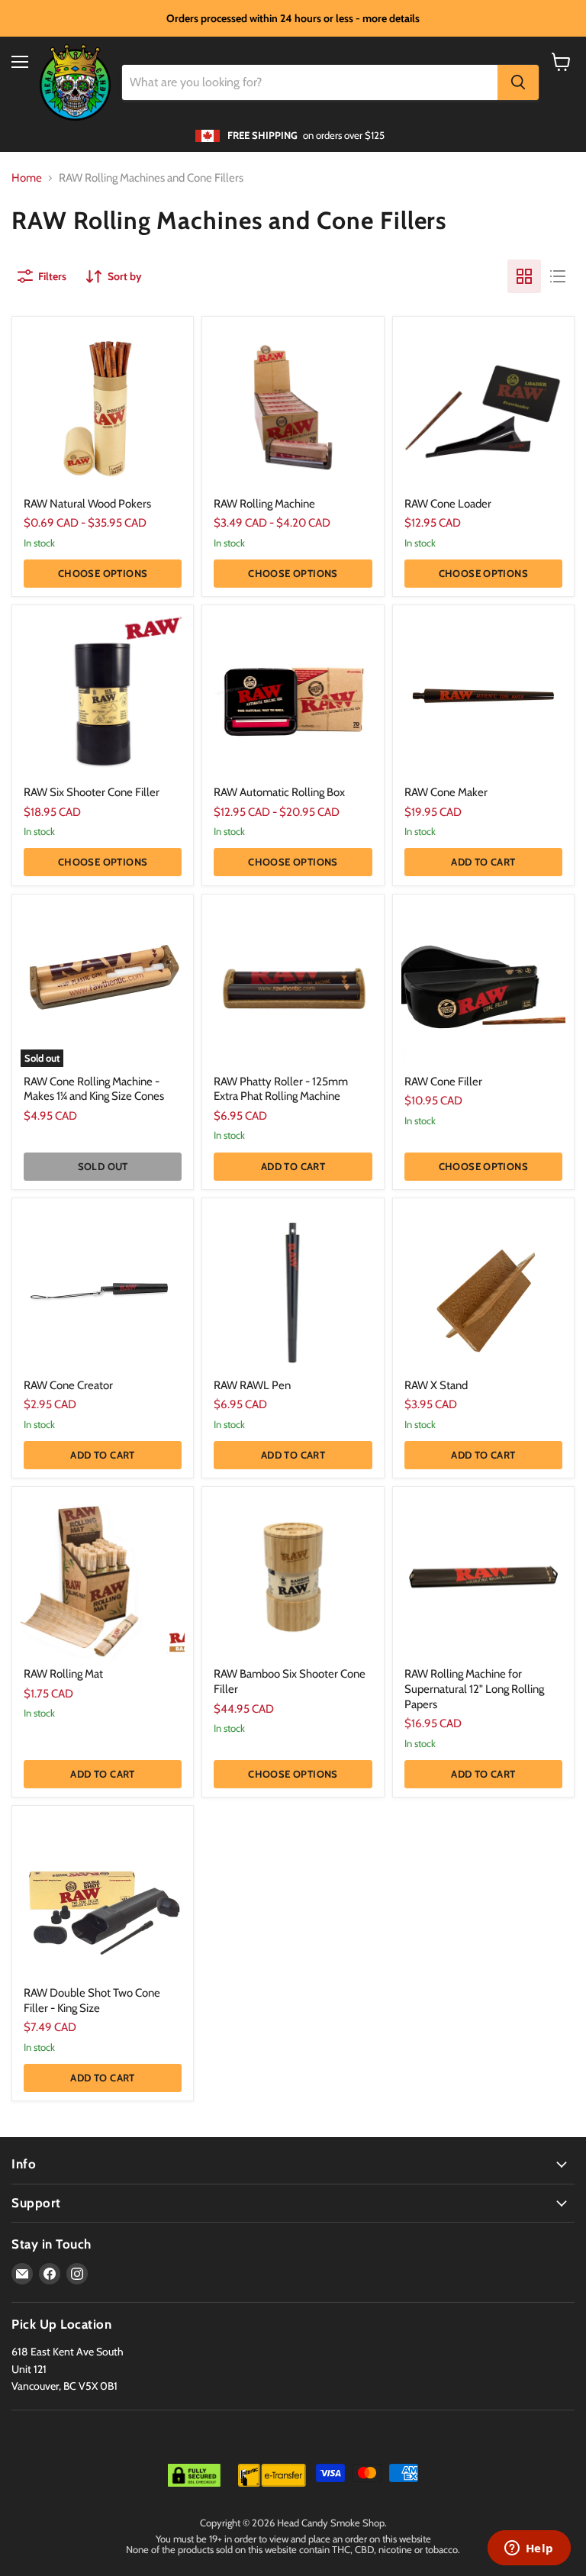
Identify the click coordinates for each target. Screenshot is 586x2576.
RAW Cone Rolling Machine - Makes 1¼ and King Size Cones (94, 1089)
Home (27, 178)
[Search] (518, 82)
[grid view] (524, 276)
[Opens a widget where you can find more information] (529, 2549)
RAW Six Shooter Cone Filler (92, 792)
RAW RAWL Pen (252, 1385)
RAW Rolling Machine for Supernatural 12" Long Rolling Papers (474, 1689)
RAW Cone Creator (68, 1385)
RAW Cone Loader (448, 504)
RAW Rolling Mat (63, 1674)
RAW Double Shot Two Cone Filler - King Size (92, 2001)
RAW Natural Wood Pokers (87, 504)
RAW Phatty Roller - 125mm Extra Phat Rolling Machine (281, 1089)
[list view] (558, 276)
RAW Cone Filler (443, 1082)
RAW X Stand (436, 1385)
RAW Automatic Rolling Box (279, 792)
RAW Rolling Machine (264, 504)
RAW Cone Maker (446, 792)
